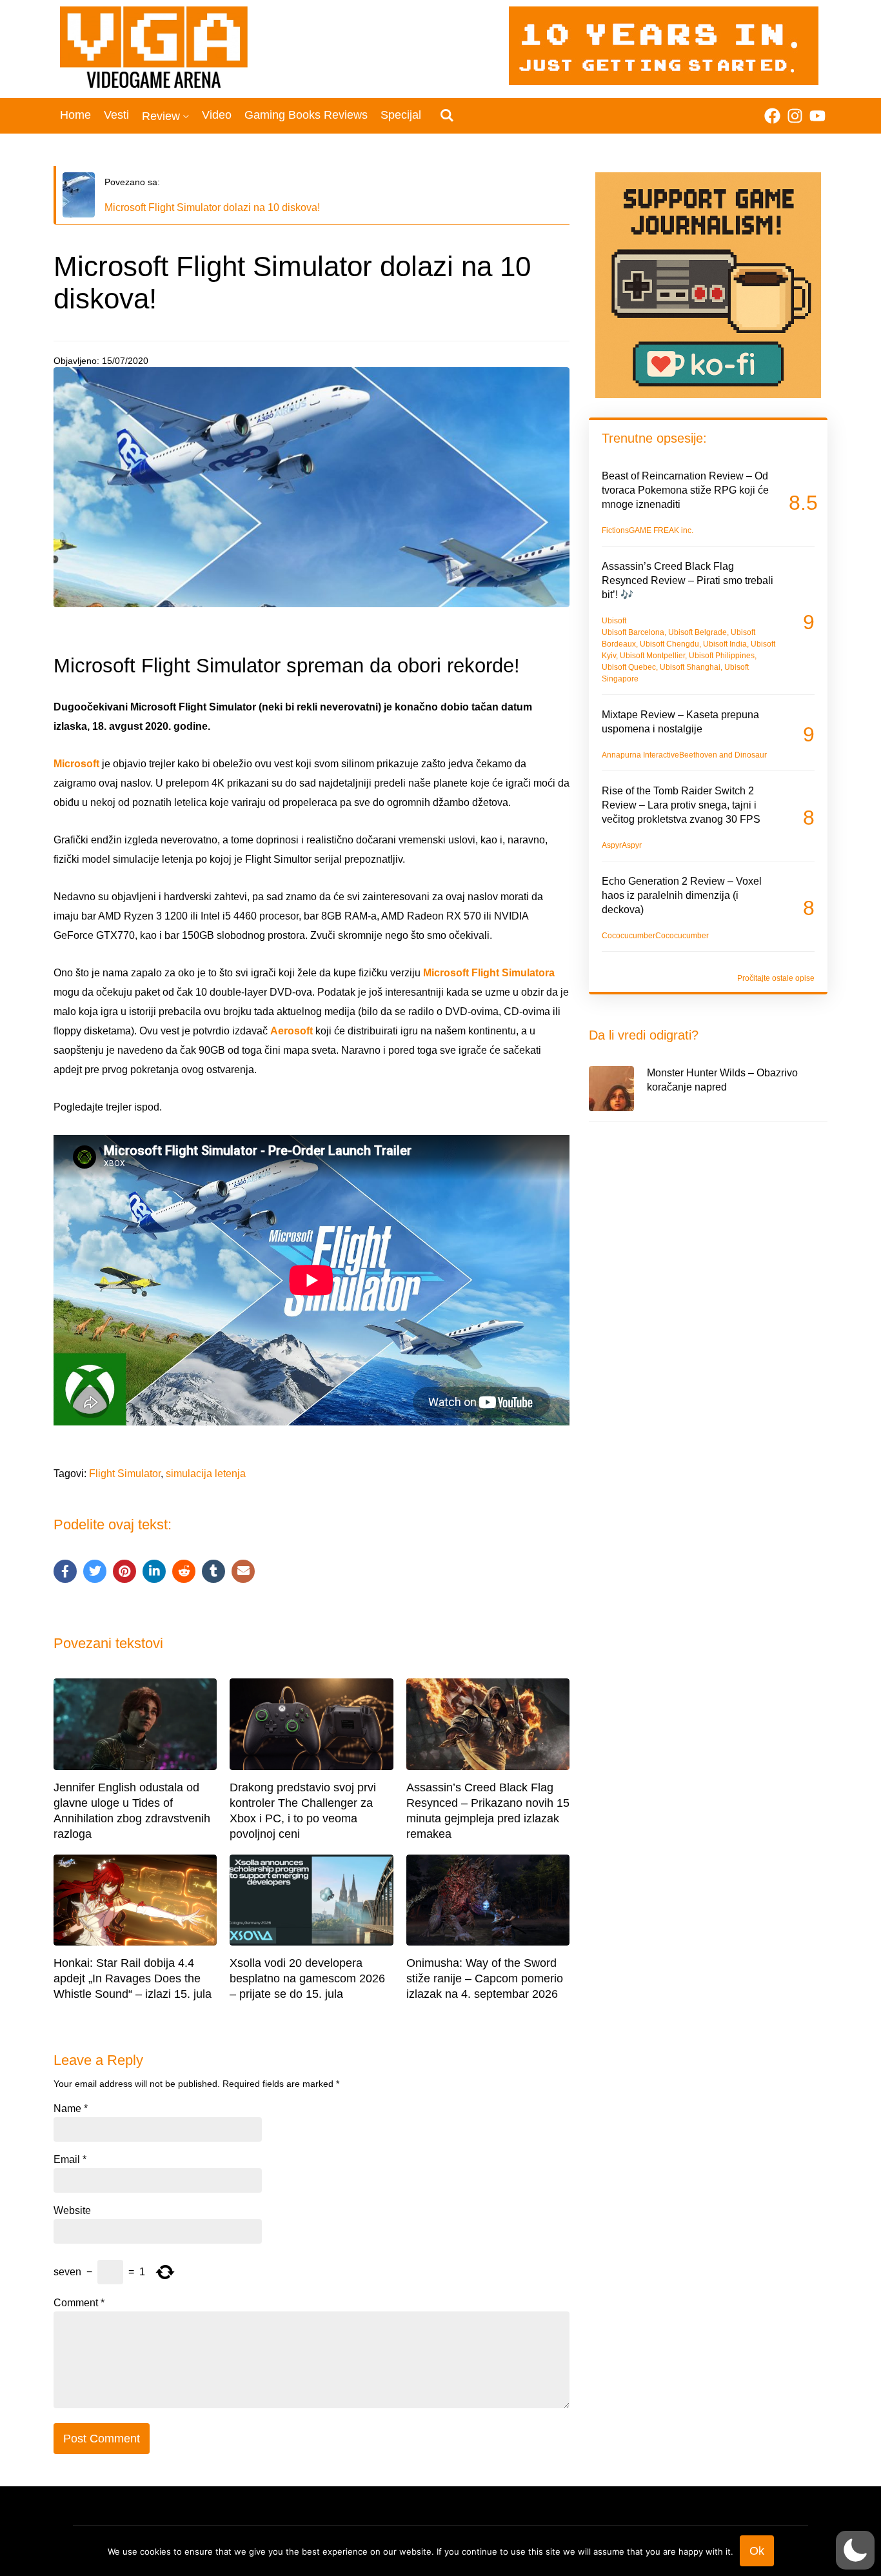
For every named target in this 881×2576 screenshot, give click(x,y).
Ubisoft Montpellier (652, 656)
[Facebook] (772, 116)
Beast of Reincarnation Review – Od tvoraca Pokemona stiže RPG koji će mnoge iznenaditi (685, 490)
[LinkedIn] (154, 1571)
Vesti (116, 115)
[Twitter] (95, 1571)
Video (217, 115)
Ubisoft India (725, 644)
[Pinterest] (124, 1571)
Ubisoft (614, 621)
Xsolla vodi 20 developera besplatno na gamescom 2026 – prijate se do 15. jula (307, 1978)
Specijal (401, 115)
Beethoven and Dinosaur (723, 755)
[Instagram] (795, 116)
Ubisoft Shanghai (690, 667)
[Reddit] (184, 1571)
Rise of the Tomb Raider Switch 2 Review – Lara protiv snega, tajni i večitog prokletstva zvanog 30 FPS (681, 805)
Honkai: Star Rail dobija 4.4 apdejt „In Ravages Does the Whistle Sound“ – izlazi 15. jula (133, 1978)
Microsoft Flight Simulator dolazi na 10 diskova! (212, 207)
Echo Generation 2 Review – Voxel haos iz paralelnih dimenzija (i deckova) (682, 895)
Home (75, 115)
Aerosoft (292, 1031)
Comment (79, 2303)
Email (70, 2160)
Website (72, 2211)
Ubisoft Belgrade (698, 632)
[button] (855, 2550)
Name (71, 2109)
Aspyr (612, 845)
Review (161, 116)
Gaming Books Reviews (306, 115)
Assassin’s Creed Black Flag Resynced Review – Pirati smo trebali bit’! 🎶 (688, 580)
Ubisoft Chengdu (669, 644)
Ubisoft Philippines (722, 656)
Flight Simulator (125, 1474)
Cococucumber (629, 936)
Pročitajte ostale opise (776, 978)
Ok (757, 2551)
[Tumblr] (213, 1571)
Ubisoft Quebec (629, 667)
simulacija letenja (206, 1474)
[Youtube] (817, 116)
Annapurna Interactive (640, 755)
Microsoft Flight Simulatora (489, 973)
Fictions (615, 530)
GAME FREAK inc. (661, 530)
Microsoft (76, 764)
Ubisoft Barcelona (633, 632)
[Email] (243, 1571)
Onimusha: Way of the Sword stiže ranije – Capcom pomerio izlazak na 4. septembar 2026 (485, 1978)
